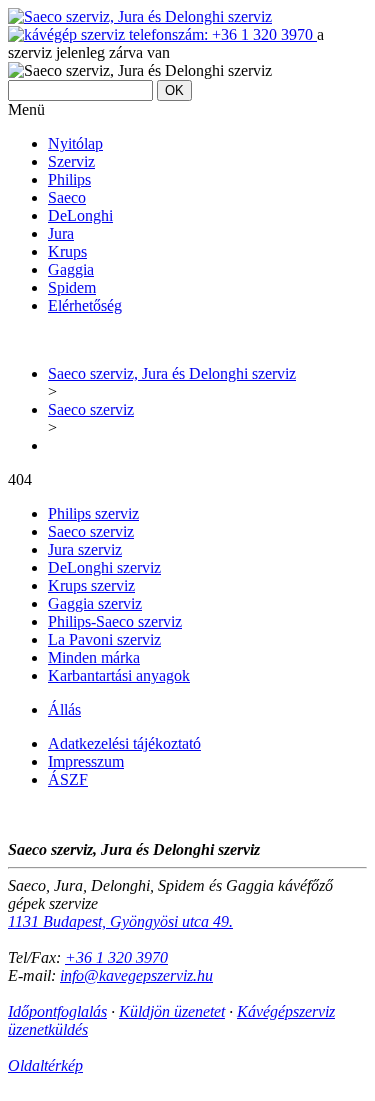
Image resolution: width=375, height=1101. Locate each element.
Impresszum (86, 761)
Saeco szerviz (91, 531)
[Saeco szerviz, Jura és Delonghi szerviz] (140, 16)
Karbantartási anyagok (119, 675)
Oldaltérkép (45, 1065)
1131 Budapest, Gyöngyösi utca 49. (120, 921)
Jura (61, 233)
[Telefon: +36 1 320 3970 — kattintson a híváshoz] (162, 34)
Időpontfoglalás (57, 1011)
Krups (67, 251)
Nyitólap (75, 143)
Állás (64, 709)
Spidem (72, 287)
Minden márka (94, 657)
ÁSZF (68, 779)
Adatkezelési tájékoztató (124, 743)
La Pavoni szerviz (104, 639)
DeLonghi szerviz (104, 567)
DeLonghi (80, 215)
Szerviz (71, 161)
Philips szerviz (93, 513)
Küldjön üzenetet (172, 1011)
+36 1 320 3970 (116, 957)
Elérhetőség (85, 305)
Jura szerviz (85, 549)
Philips (69, 179)
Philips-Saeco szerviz (115, 621)
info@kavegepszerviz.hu (136, 975)
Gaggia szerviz (95, 603)
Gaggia (71, 269)
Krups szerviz (91, 585)
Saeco (67, 197)
